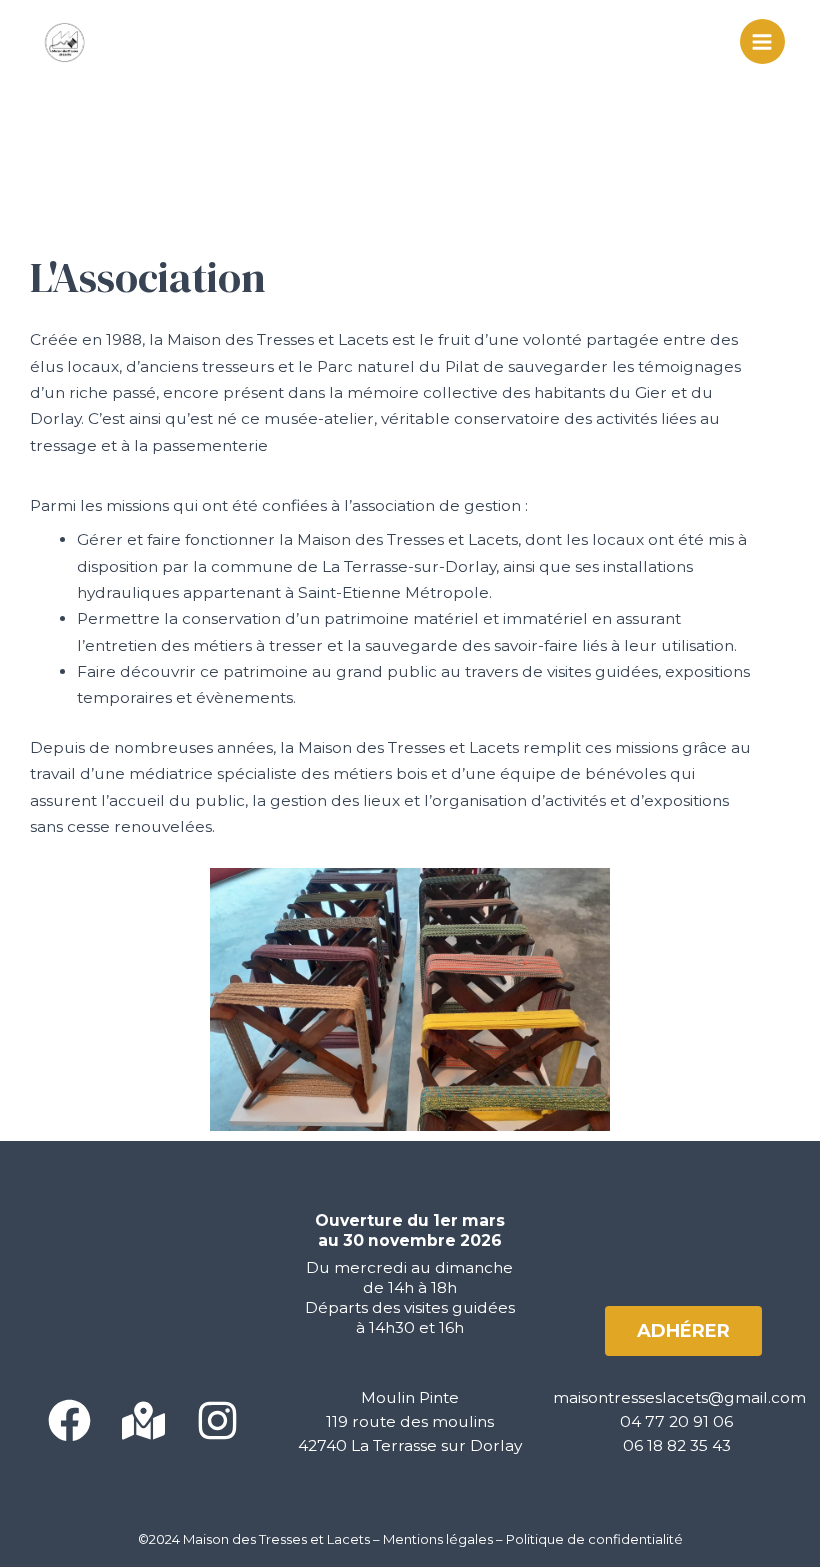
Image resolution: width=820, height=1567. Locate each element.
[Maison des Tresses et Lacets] (65, 42)
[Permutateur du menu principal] (762, 41)
